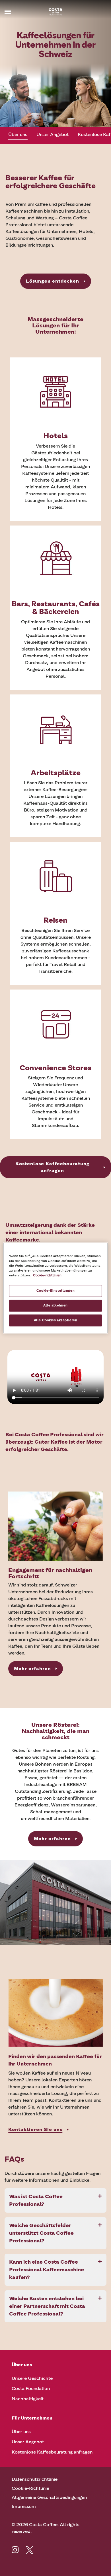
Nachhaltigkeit (28, 2399)
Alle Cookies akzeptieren (56, 1320)
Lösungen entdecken (53, 281)
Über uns (18, 134)
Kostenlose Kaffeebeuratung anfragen (53, 1167)
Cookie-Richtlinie (30, 2488)
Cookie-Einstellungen (55, 1291)
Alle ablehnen (55, 1306)
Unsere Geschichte (32, 2378)
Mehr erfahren (32, 1669)
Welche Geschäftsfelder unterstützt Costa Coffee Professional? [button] (41, 2233)
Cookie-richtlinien (47, 1276)
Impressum (24, 2506)
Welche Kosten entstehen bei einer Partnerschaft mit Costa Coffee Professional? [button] (47, 2306)
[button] (17, 12)
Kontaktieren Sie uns (35, 2129)
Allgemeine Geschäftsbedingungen (49, 2497)
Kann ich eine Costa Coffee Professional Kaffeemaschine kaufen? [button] (47, 2270)
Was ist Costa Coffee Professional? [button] (36, 2200)
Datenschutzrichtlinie (35, 2479)
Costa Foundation (31, 2388)
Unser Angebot (53, 134)
